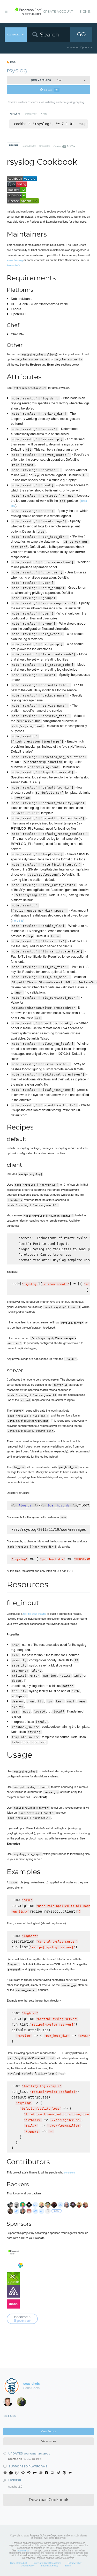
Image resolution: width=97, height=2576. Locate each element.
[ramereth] (10, 2403)
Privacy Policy (75, 2563)
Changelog (45, 146)
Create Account (58, 12)
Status (68, 2565)
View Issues (49, 2441)
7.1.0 (46, 80)
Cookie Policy (28, 2565)
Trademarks (23, 2550)
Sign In (85, 12)
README (14, 146)
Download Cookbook (48, 2500)
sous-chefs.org (15, 260)
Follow (51, 90)
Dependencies (29, 146)
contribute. (70, 2172)
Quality (64, 146)
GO (81, 34)
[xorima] (23, 2403)
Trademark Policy (49, 2565)
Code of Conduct (18, 2563)
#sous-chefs (13, 265)
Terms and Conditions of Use (47, 2563)
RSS (12, 62)
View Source (49, 2431)
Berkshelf (31, 114)
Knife (44, 114)
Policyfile (14, 114)
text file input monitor (35, 1614)
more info (18, 920)
